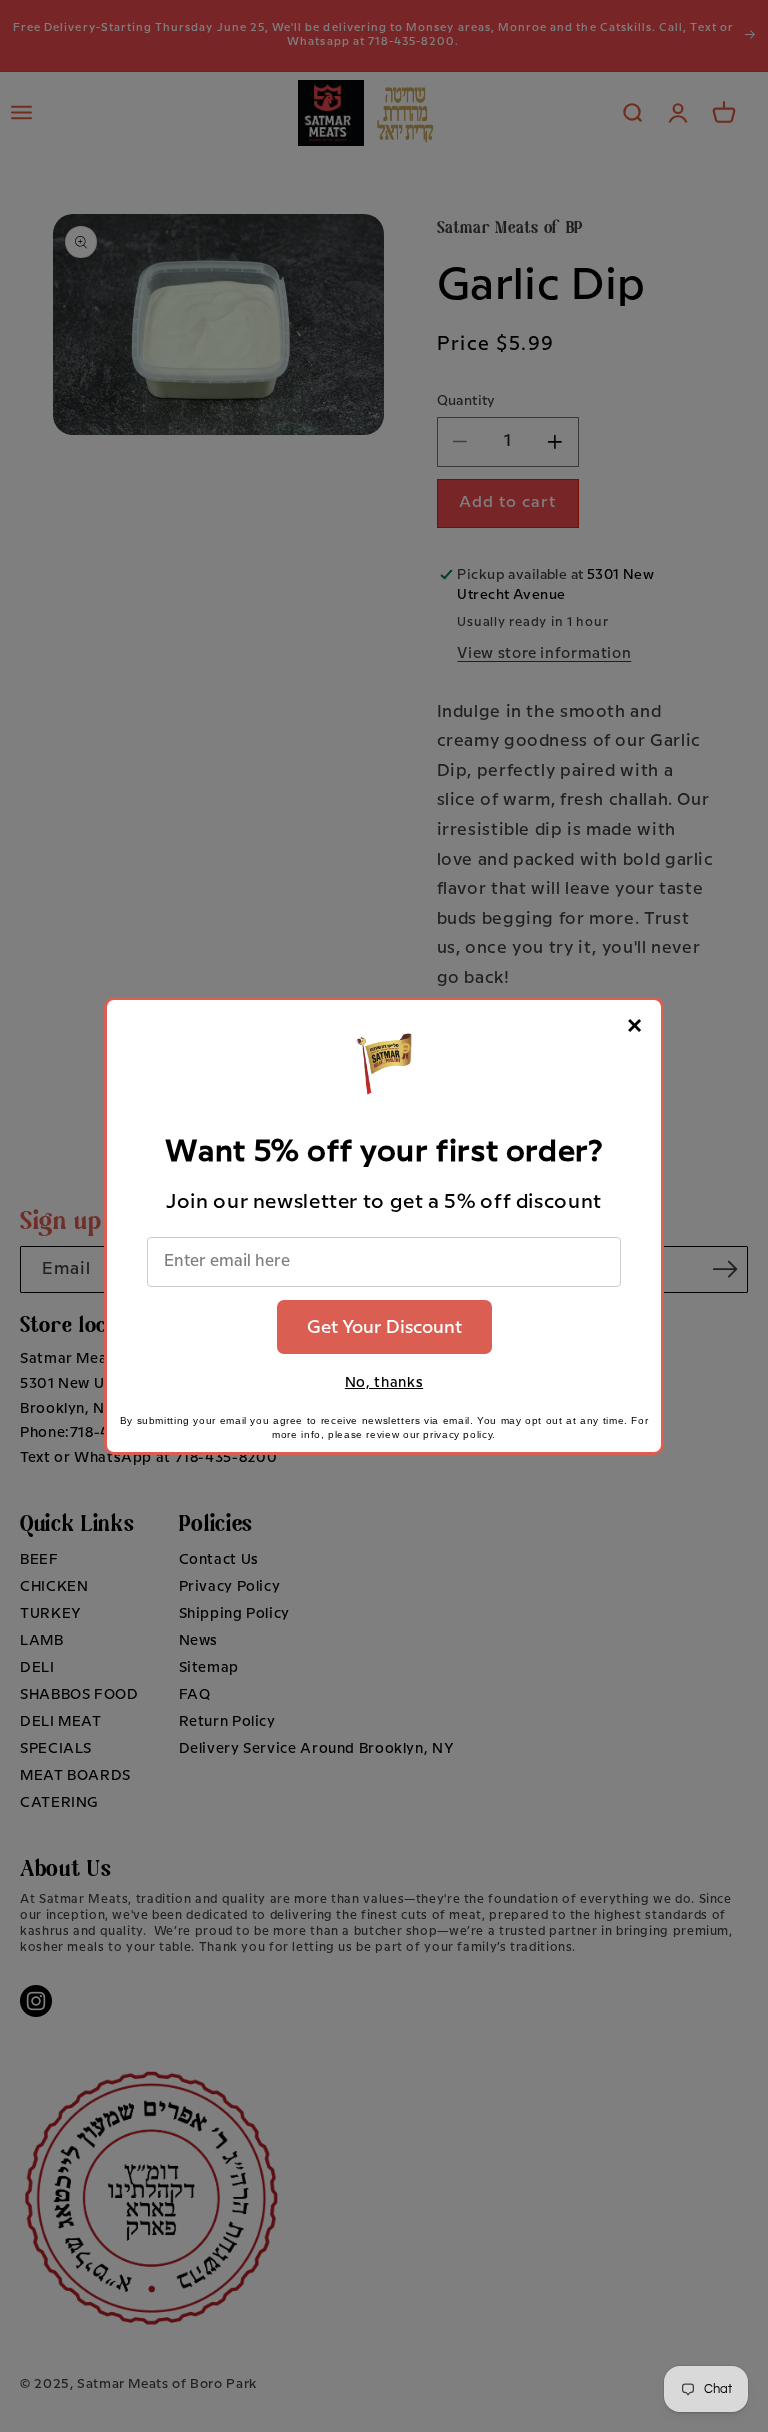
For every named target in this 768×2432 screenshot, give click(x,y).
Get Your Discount (384, 1327)
